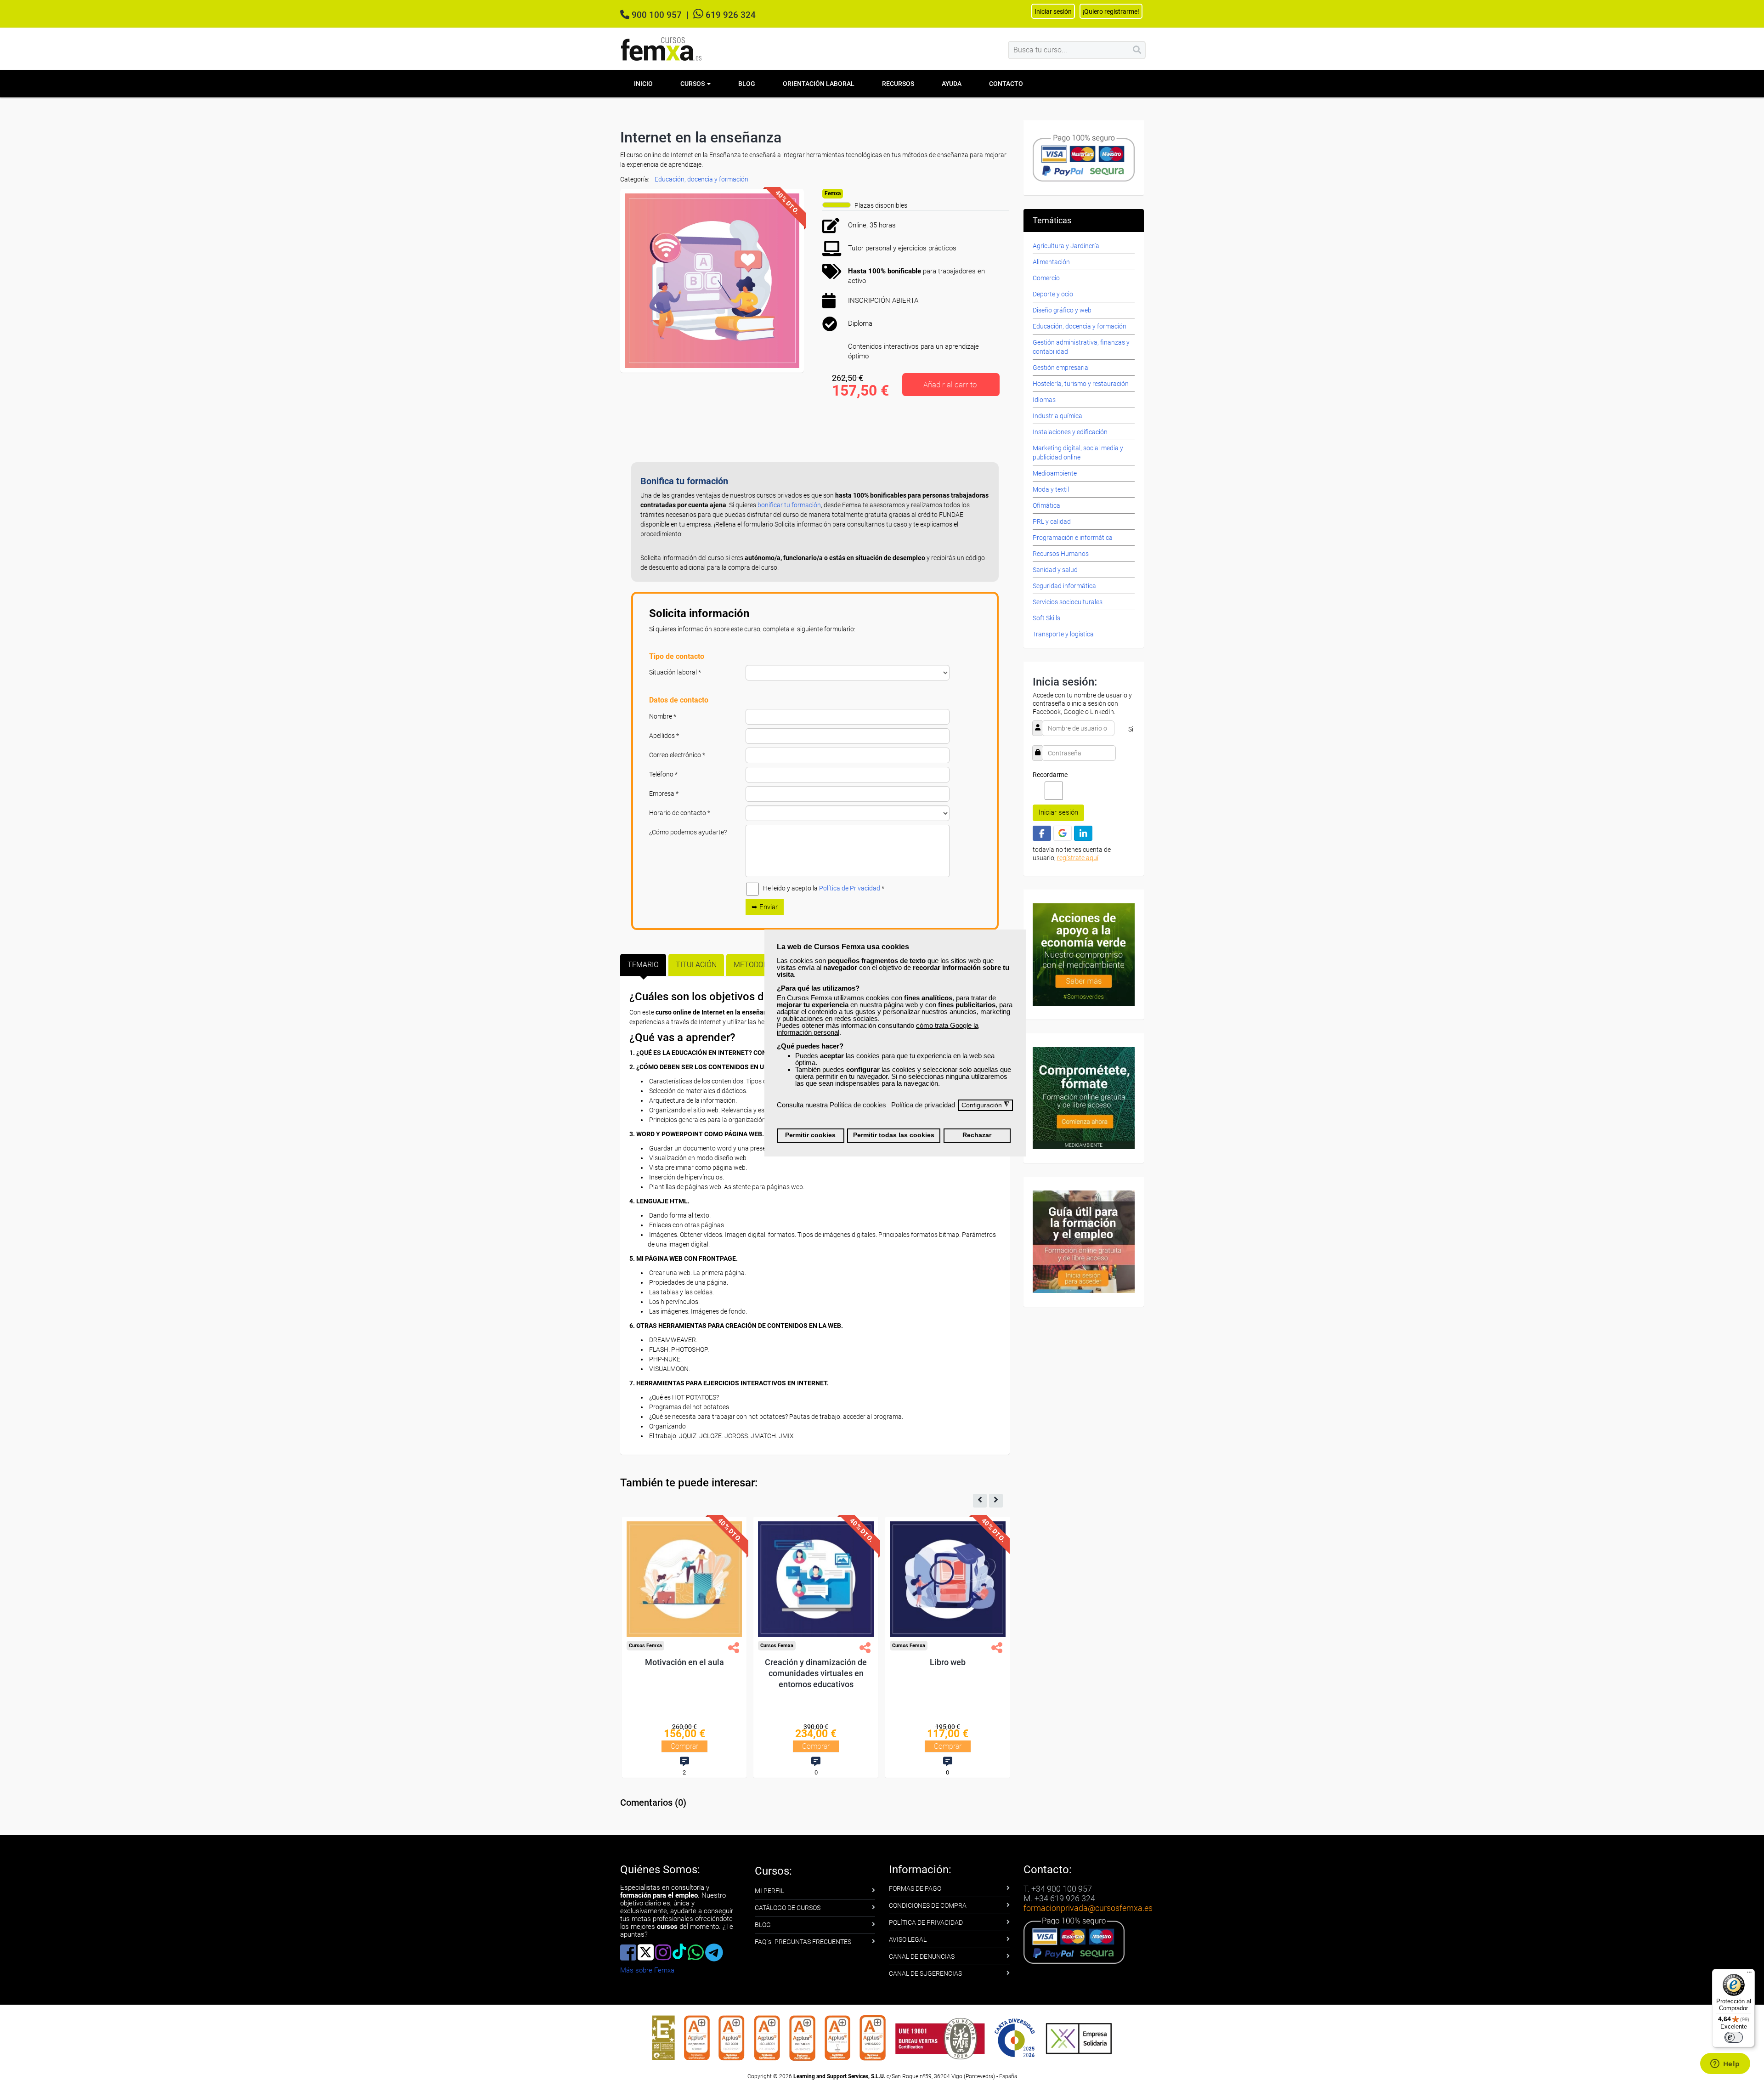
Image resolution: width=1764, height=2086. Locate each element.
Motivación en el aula (684, 1662)
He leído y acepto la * (824, 888)
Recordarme (1050, 775)
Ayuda (952, 84)
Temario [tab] (643, 965)
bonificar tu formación (789, 505)
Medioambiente (1055, 473)
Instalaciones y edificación (1070, 432)
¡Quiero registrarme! (1111, 11)
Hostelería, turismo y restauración (1081, 384)
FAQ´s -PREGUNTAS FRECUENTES (803, 1942)
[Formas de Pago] (1084, 157)
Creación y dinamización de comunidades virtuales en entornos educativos (816, 1673)
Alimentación (1051, 262)
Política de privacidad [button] (923, 1105)
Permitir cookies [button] (810, 1135)
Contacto (1006, 84)
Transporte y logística (1063, 634)
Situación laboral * (675, 672)
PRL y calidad (1052, 521)
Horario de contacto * (680, 813)
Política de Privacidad (850, 888)
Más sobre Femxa (647, 1970)
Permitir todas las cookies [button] (894, 1135)
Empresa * (664, 794)
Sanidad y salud (1055, 570)
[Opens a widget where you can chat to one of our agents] (1725, 2064)
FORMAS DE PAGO (915, 1888)
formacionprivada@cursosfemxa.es (1088, 1908)
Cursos (693, 84)
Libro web (948, 1662)
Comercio (1046, 278)
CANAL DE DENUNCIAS (922, 1956)
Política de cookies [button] (858, 1105)
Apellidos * (664, 736)
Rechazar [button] (977, 1135)
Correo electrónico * (677, 755)
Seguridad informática (1064, 586)
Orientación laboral (819, 84)
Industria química (1057, 416)
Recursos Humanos (1061, 554)
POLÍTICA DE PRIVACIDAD (926, 1922)
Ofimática (1046, 505)
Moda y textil (1051, 489)
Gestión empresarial (1061, 368)
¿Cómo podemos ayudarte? (688, 832)
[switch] (1734, 2037)
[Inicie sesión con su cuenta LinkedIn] (1083, 833)
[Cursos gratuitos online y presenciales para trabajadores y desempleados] (661, 49)
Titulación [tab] (696, 965)
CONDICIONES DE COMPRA (928, 1905)
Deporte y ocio (1053, 294)
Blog (747, 84)
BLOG (763, 1925)
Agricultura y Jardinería (1066, 246)
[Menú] (1749, 1974)
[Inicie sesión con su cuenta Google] (1063, 833)
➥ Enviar (765, 907)
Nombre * (663, 716)
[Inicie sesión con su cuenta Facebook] (1042, 833)
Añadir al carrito (950, 385)
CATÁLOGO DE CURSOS (788, 1908)
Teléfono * (663, 774)
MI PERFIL (769, 1891)
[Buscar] (1137, 50)
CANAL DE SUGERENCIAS (925, 1973)
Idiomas (1044, 400)
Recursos (898, 84)
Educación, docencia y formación (701, 179)
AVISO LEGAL (908, 1939)
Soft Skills (1046, 618)
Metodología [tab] (758, 965)
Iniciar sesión (1058, 812)
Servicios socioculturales (1068, 602)
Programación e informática (1073, 538)
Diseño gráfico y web (1062, 310)
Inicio (643, 84)
